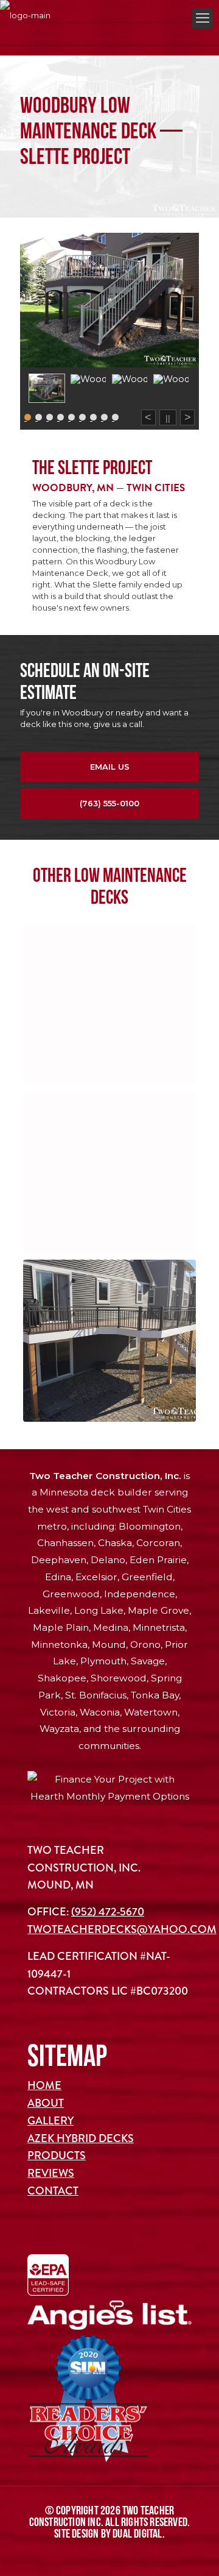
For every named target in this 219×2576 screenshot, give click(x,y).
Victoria (58, 1712)
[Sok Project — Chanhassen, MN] (109, 1004)
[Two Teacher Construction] (25, 15)
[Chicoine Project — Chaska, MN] (109, 1341)
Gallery (50, 2121)
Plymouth (103, 1661)
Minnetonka (59, 1645)
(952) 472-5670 (108, 1912)
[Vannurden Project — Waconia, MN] (109, 1173)
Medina (111, 1627)
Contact (53, 2191)
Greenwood (71, 1594)
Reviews (51, 2173)
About (46, 2103)
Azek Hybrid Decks (81, 2138)
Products (57, 2156)
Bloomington (150, 1526)
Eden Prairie (158, 1560)
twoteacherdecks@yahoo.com (122, 1929)
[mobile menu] (203, 18)
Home (44, 2085)
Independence (140, 1594)
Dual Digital (137, 2533)
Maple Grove (158, 1610)
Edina (58, 1577)
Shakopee (62, 1678)
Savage (148, 1661)
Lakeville (49, 1610)
